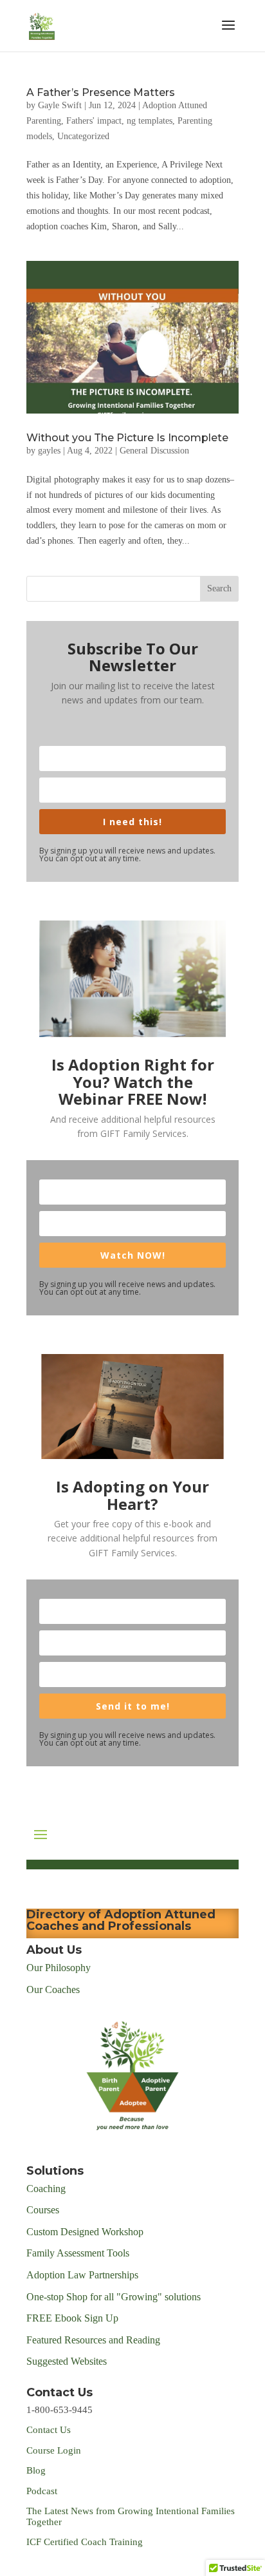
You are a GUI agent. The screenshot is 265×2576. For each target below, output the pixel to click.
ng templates (150, 121)
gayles (49, 451)
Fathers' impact (94, 121)
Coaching (46, 2189)
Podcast (43, 2491)
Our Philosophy (59, 1968)
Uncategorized (83, 136)
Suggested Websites (67, 2361)
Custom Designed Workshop (85, 2232)
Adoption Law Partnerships (82, 2275)
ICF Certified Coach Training (85, 2542)
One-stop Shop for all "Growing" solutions (114, 2297)
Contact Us (49, 2430)
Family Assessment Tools (78, 2253)
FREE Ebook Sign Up (72, 2318)
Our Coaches (53, 1989)
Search (219, 588)
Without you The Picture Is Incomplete (127, 438)
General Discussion (154, 451)
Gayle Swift (60, 105)
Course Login (54, 2450)
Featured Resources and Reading (93, 2340)
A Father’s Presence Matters (101, 92)
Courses (44, 2210)
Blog (36, 2470)
